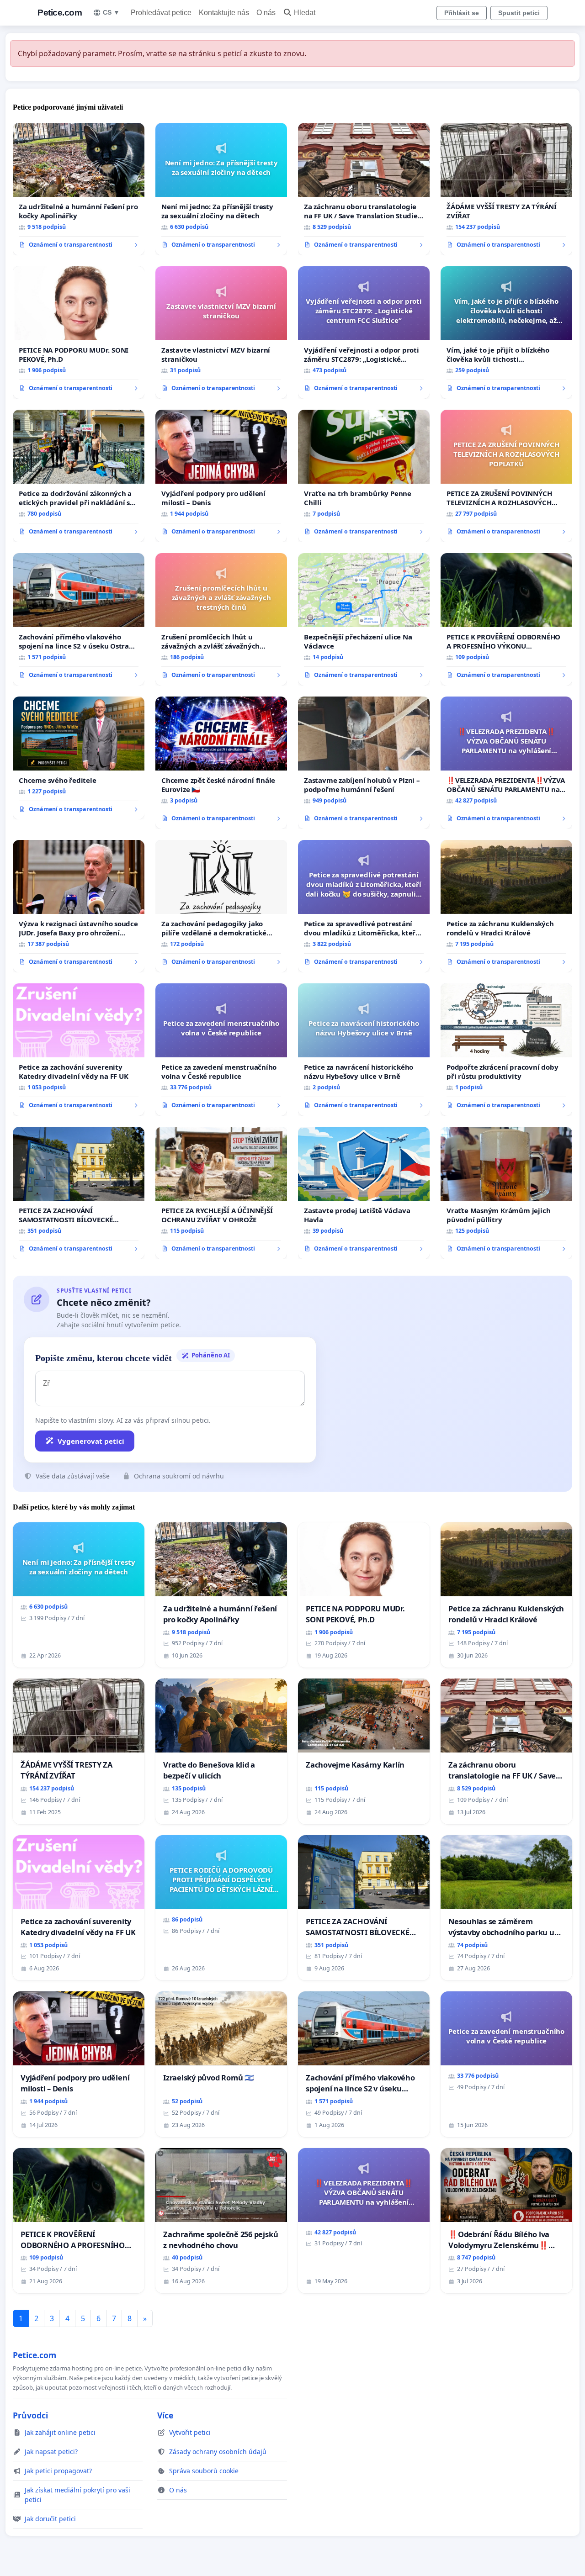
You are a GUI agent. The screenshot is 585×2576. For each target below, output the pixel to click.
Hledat (305, 13)
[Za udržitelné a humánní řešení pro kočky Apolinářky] (79, 189)
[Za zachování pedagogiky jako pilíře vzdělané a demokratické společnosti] (221, 906)
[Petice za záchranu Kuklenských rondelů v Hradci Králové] (506, 906)
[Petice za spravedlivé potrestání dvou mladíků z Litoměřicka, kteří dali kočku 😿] (364, 906)
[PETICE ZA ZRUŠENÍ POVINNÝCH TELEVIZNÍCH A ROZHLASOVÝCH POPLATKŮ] (506, 476)
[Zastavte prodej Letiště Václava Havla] (364, 1193)
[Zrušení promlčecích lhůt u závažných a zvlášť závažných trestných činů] (221, 619)
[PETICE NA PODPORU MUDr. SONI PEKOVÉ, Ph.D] (79, 333)
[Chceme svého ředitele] (79, 758)
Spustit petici (519, 13)
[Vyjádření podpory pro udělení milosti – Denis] (221, 476)
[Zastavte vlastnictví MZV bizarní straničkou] (221, 333)
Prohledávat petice (161, 13)
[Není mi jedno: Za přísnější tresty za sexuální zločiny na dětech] (221, 189)
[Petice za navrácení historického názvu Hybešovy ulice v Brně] (364, 1050)
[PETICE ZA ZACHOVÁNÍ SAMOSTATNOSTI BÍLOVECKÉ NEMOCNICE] (79, 1193)
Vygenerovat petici (91, 1441)
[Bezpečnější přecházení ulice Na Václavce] (364, 619)
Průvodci (30, 2415)
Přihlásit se (462, 13)
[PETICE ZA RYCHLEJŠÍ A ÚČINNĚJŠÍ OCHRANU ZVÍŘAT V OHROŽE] (221, 1193)
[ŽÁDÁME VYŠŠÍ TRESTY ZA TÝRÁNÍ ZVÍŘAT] (506, 189)
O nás (266, 13)
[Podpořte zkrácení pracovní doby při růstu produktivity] (506, 1050)
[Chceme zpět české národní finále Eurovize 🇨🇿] (221, 763)
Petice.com (60, 13)
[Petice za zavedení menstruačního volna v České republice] (221, 1050)
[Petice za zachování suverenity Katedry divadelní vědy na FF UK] (79, 1050)
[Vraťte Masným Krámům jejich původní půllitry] (506, 1193)
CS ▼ (111, 12)
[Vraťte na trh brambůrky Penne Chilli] (364, 476)
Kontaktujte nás (224, 13)
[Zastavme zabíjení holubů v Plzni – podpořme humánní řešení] (364, 763)
